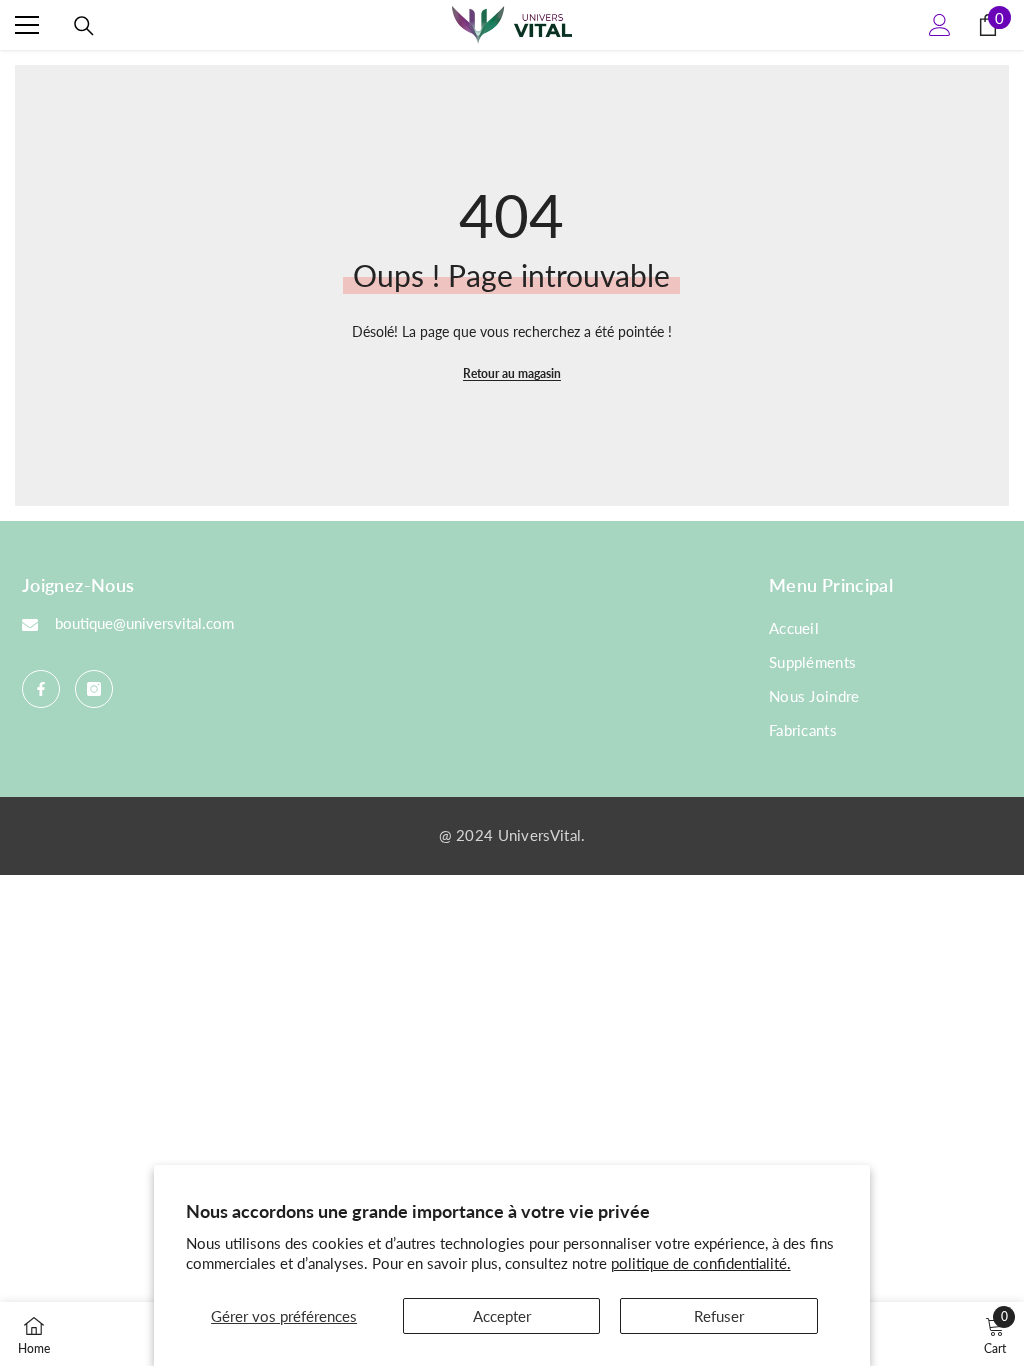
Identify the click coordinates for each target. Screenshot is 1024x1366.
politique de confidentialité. (701, 1263)
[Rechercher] (84, 26)
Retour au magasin (512, 373)
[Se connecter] (940, 25)
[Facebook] (41, 689)
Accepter (502, 1316)
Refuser (719, 1316)
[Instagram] (94, 689)
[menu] (27, 25)
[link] (995, 1334)
